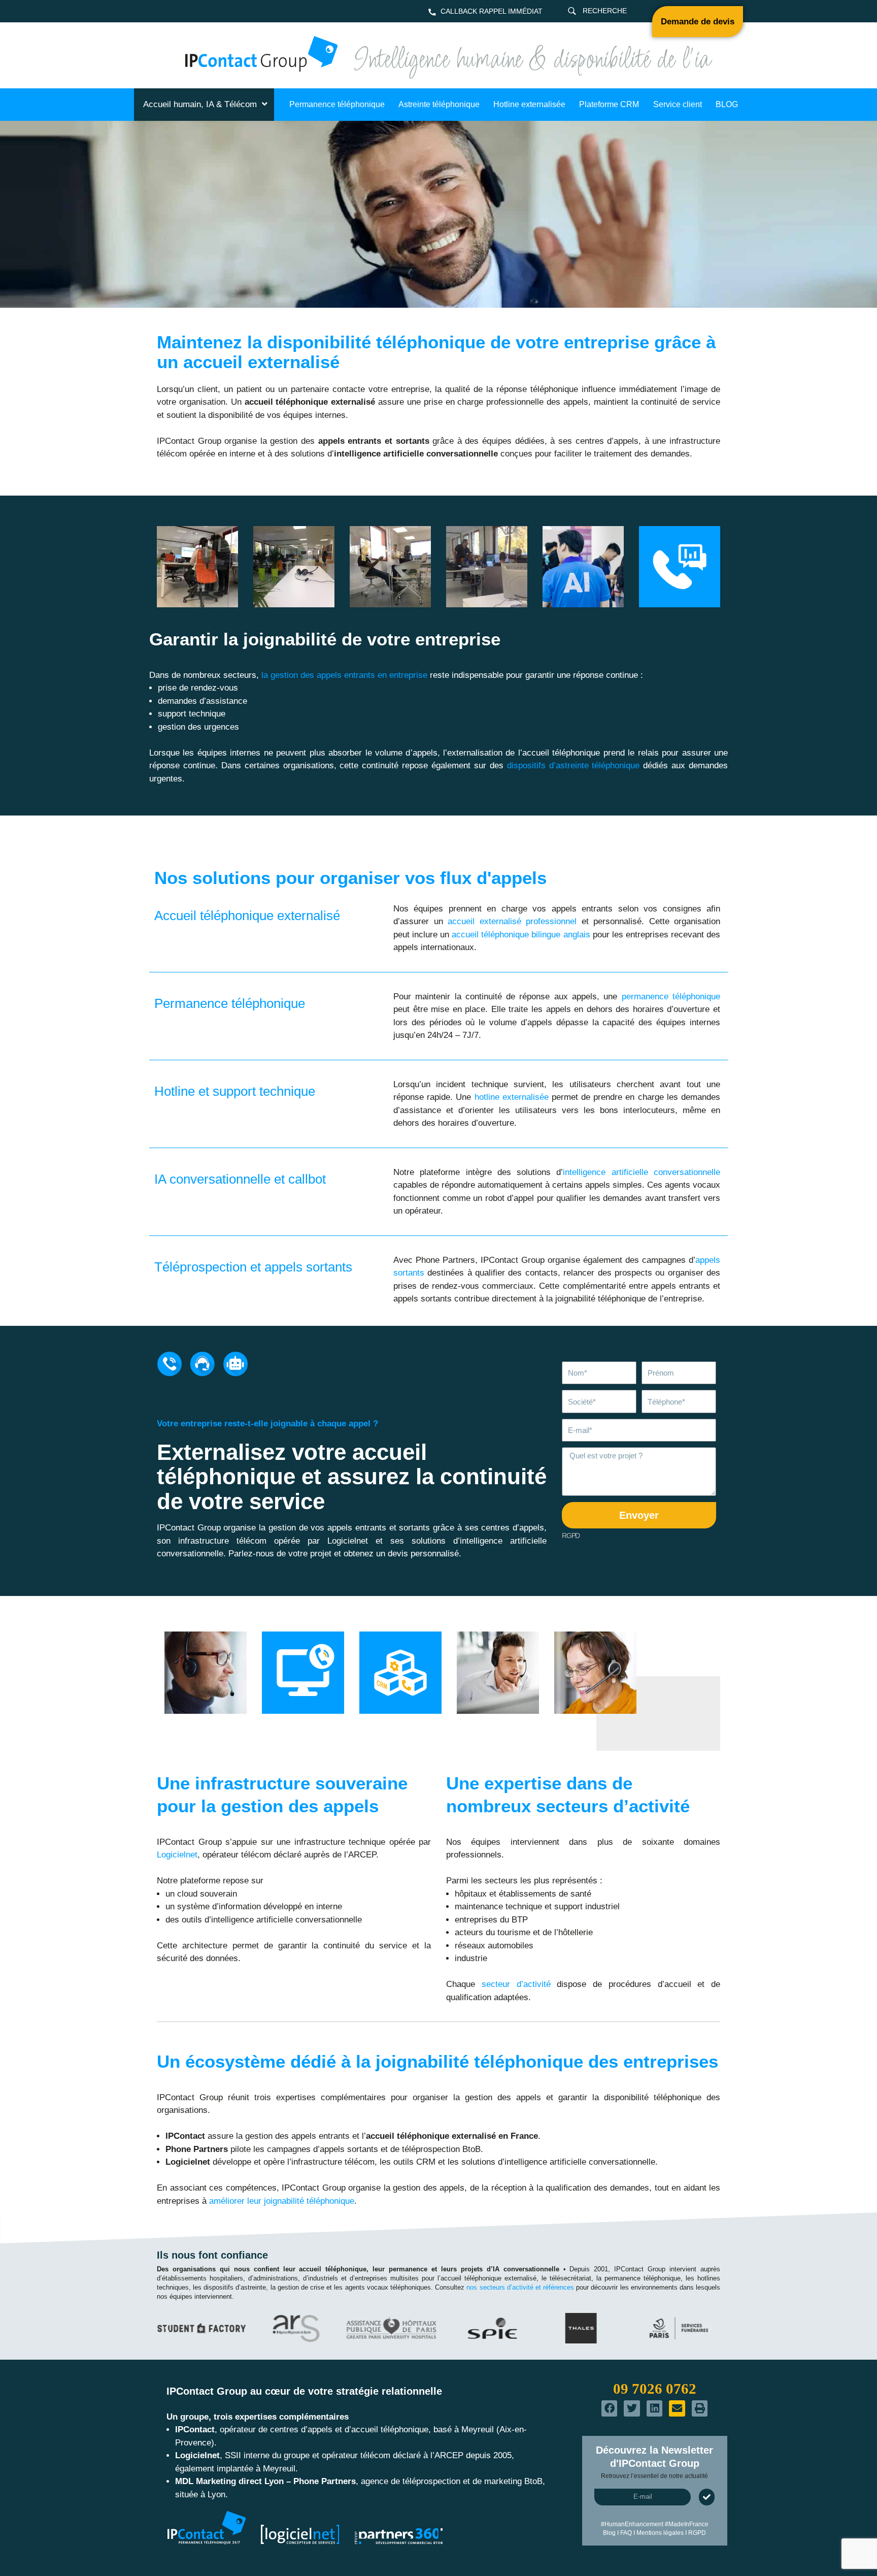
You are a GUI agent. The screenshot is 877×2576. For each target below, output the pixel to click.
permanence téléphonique (671, 997)
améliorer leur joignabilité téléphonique (282, 2201)
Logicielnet (177, 1855)
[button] (167, 2328)
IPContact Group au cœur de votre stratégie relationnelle (304, 2391)
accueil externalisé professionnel (512, 921)
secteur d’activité (516, 1984)
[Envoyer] (707, 2497)
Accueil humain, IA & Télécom (200, 104)
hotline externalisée (512, 1097)
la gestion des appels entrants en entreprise (344, 675)
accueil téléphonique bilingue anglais (521, 935)
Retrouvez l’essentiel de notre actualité (654, 2476)
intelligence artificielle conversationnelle (642, 1172)
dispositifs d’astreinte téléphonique (574, 765)
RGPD (571, 1536)
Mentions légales (660, 2533)
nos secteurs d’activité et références (520, 2287)
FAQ (626, 2533)
